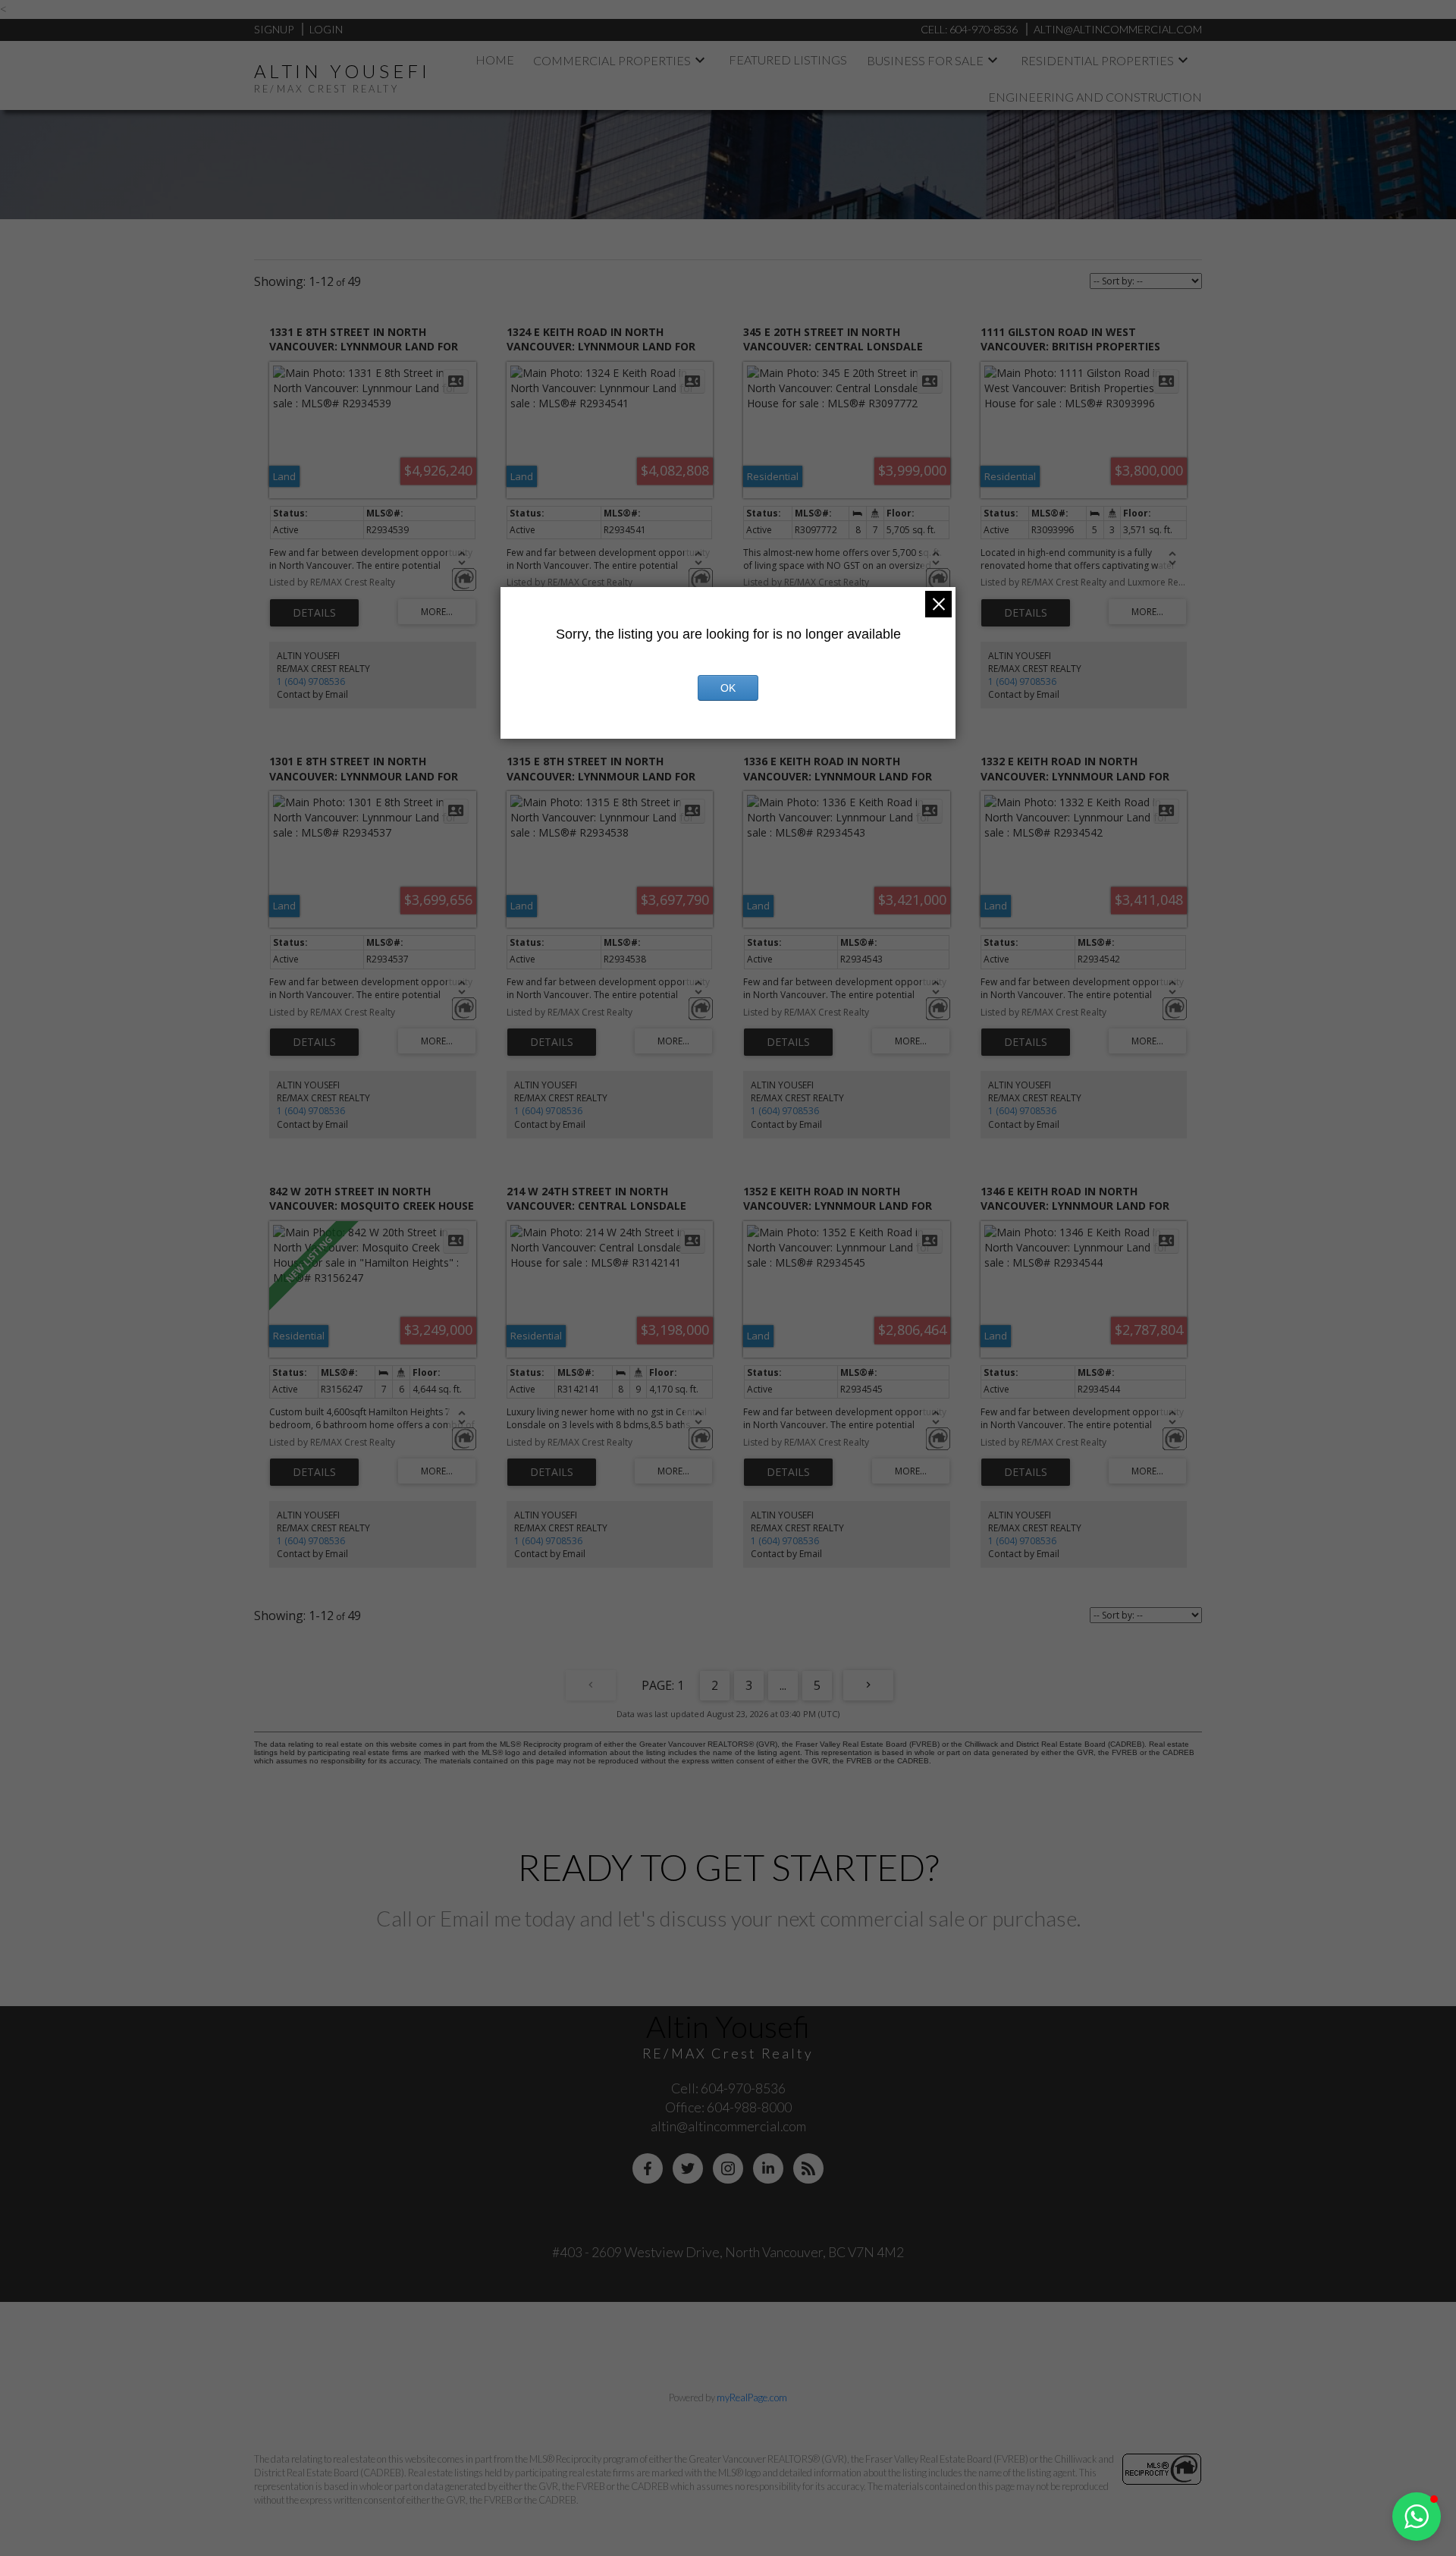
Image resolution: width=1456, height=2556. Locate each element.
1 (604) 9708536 (311, 681)
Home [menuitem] (495, 60)
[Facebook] (648, 2168)
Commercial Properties (612, 60)
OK (728, 688)
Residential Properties (1097, 60)
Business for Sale (925, 60)
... (783, 1685)
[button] (1417, 2517)
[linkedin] (768, 2168)
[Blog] (808, 2168)
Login (326, 29)
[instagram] (728, 2168)
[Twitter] (688, 2168)
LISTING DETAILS (314, 613)
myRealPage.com (752, 2397)
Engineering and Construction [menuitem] (1095, 97)
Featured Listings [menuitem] (788, 60)
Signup (274, 29)
